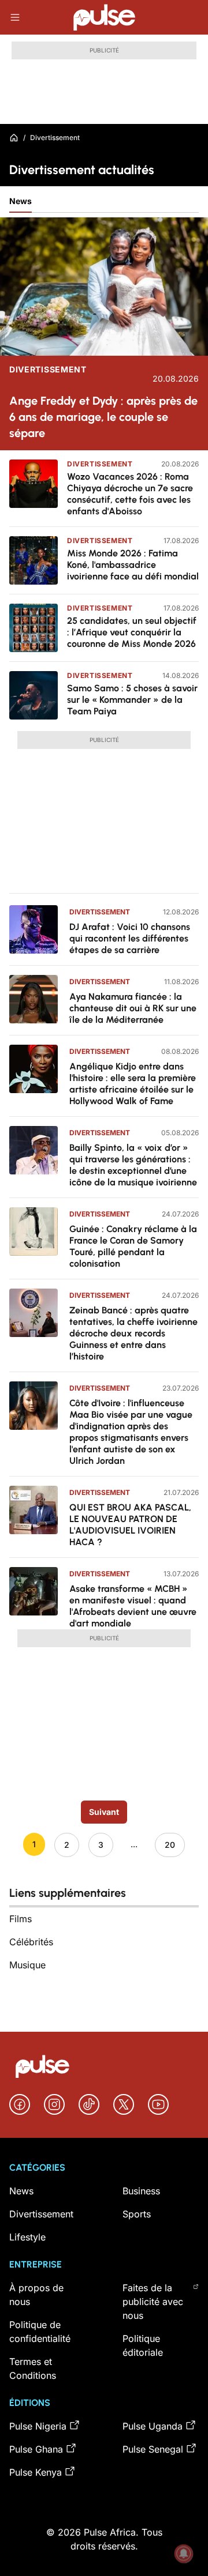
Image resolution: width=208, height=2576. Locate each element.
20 (170, 1845)
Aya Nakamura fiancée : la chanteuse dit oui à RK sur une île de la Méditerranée (133, 1008)
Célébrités (31, 1942)
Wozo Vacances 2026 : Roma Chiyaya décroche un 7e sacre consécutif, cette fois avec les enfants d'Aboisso (130, 494)
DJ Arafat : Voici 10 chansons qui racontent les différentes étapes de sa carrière (130, 938)
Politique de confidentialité (40, 2332)
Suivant (104, 1812)
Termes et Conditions (33, 2368)
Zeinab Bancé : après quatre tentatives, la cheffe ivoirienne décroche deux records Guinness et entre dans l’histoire (133, 1333)
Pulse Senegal (153, 2449)
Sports (137, 2214)
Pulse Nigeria (38, 2426)
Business (141, 2191)
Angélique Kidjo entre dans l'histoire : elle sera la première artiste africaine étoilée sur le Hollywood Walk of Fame (133, 1084)
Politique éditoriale (143, 2345)
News (21, 201)
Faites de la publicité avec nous (153, 2302)
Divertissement (48, 370)
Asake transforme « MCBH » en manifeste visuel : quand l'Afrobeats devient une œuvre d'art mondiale (133, 1606)
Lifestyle (27, 2237)
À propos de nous (36, 2295)
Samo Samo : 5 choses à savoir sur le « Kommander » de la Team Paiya (132, 700)
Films (21, 1919)
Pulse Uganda (153, 2426)
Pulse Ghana (36, 2449)
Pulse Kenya (36, 2472)
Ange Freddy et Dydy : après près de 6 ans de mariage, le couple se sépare (103, 417)
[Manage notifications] (184, 2554)
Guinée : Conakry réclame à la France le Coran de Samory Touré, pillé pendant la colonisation (133, 1246)
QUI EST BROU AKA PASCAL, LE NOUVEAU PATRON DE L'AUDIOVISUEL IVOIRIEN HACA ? (130, 1525)
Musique (27, 1965)
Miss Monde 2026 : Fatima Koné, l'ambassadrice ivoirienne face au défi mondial (133, 565)
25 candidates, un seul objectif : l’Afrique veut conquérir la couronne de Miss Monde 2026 (132, 632)
